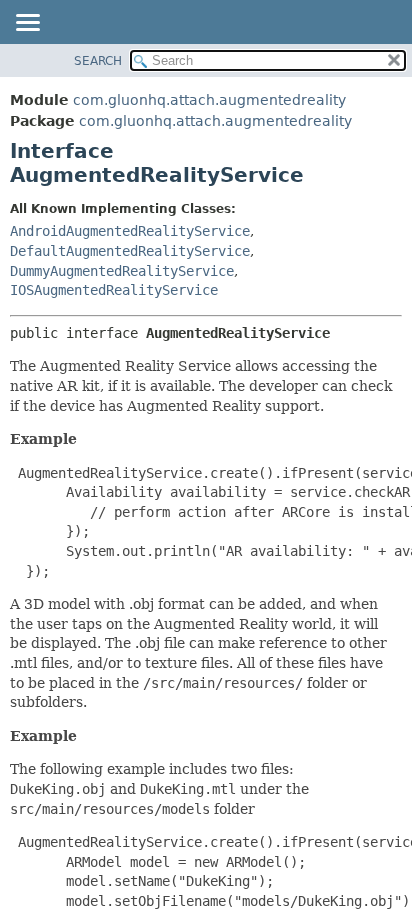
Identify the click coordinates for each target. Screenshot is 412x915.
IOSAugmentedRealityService (114, 290)
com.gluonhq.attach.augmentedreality (209, 100)
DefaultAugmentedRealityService (130, 251)
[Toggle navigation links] (27, 24)
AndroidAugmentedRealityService (130, 231)
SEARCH (98, 61)
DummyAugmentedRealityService (122, 271)
